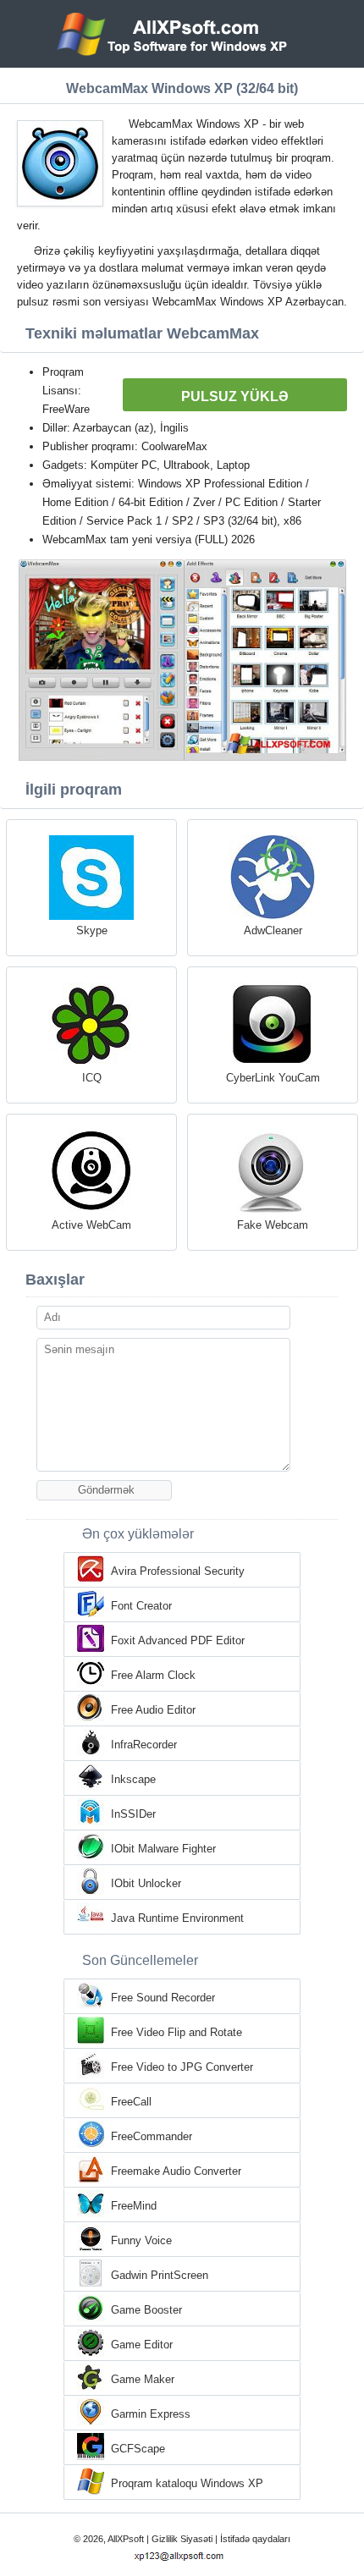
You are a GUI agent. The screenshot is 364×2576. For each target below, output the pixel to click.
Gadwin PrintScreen (160, 2275)
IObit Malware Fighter (163, 1849)
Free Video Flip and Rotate (176, 2032)
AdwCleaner (273, 930)
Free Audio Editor (153, 1710)
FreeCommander (152, 2136)
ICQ (92, 1078)
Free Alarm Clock (153, 1675)
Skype (92, 930)
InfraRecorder (144, 1745)
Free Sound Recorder (163, 1998)
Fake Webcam (273, 1225)
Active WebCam (91, 1225)
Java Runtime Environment (177, 1918)
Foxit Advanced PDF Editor (178, 1640)
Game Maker (143, 2379)
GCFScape (138, 2449)
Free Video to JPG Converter (182, 2067)
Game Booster (146, 2310)
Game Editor (142, 2345)
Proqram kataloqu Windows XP (187, 2483)
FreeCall (131, 2102)
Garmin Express (151, 2414)
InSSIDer (133, 1814)
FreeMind (134, 2206)
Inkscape (133, 1779)
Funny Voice (141, 2240)
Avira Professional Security (178, 1571)
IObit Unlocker (146, 1883)
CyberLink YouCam (273, 1078)
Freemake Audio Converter (176, 2171)
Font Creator (141, 1606)
